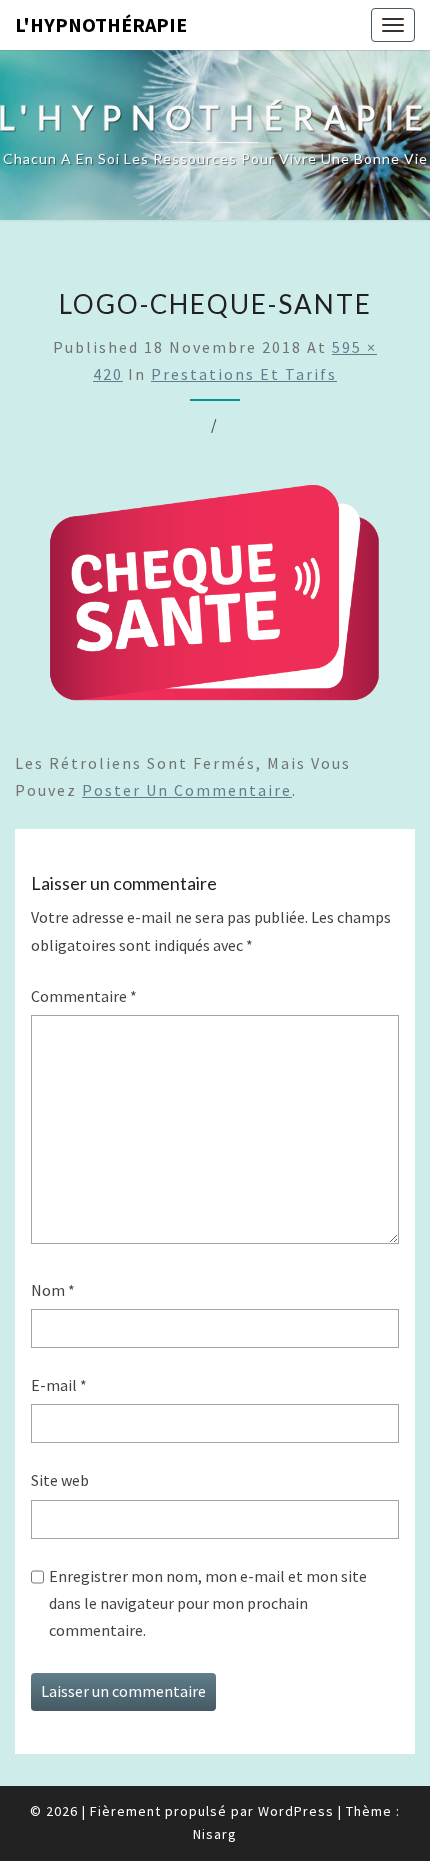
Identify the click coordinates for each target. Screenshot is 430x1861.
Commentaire (84, 996)
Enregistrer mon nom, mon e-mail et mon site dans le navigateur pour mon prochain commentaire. (208, 1603)
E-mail (59, 1385)
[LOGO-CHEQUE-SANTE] (215, 600)
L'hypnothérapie (101, 24)
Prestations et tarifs (244, 374)
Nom (53, 1290)
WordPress (296, 1811)
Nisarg (215, 1834)
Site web (60, 1480)
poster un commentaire (187, 790)
